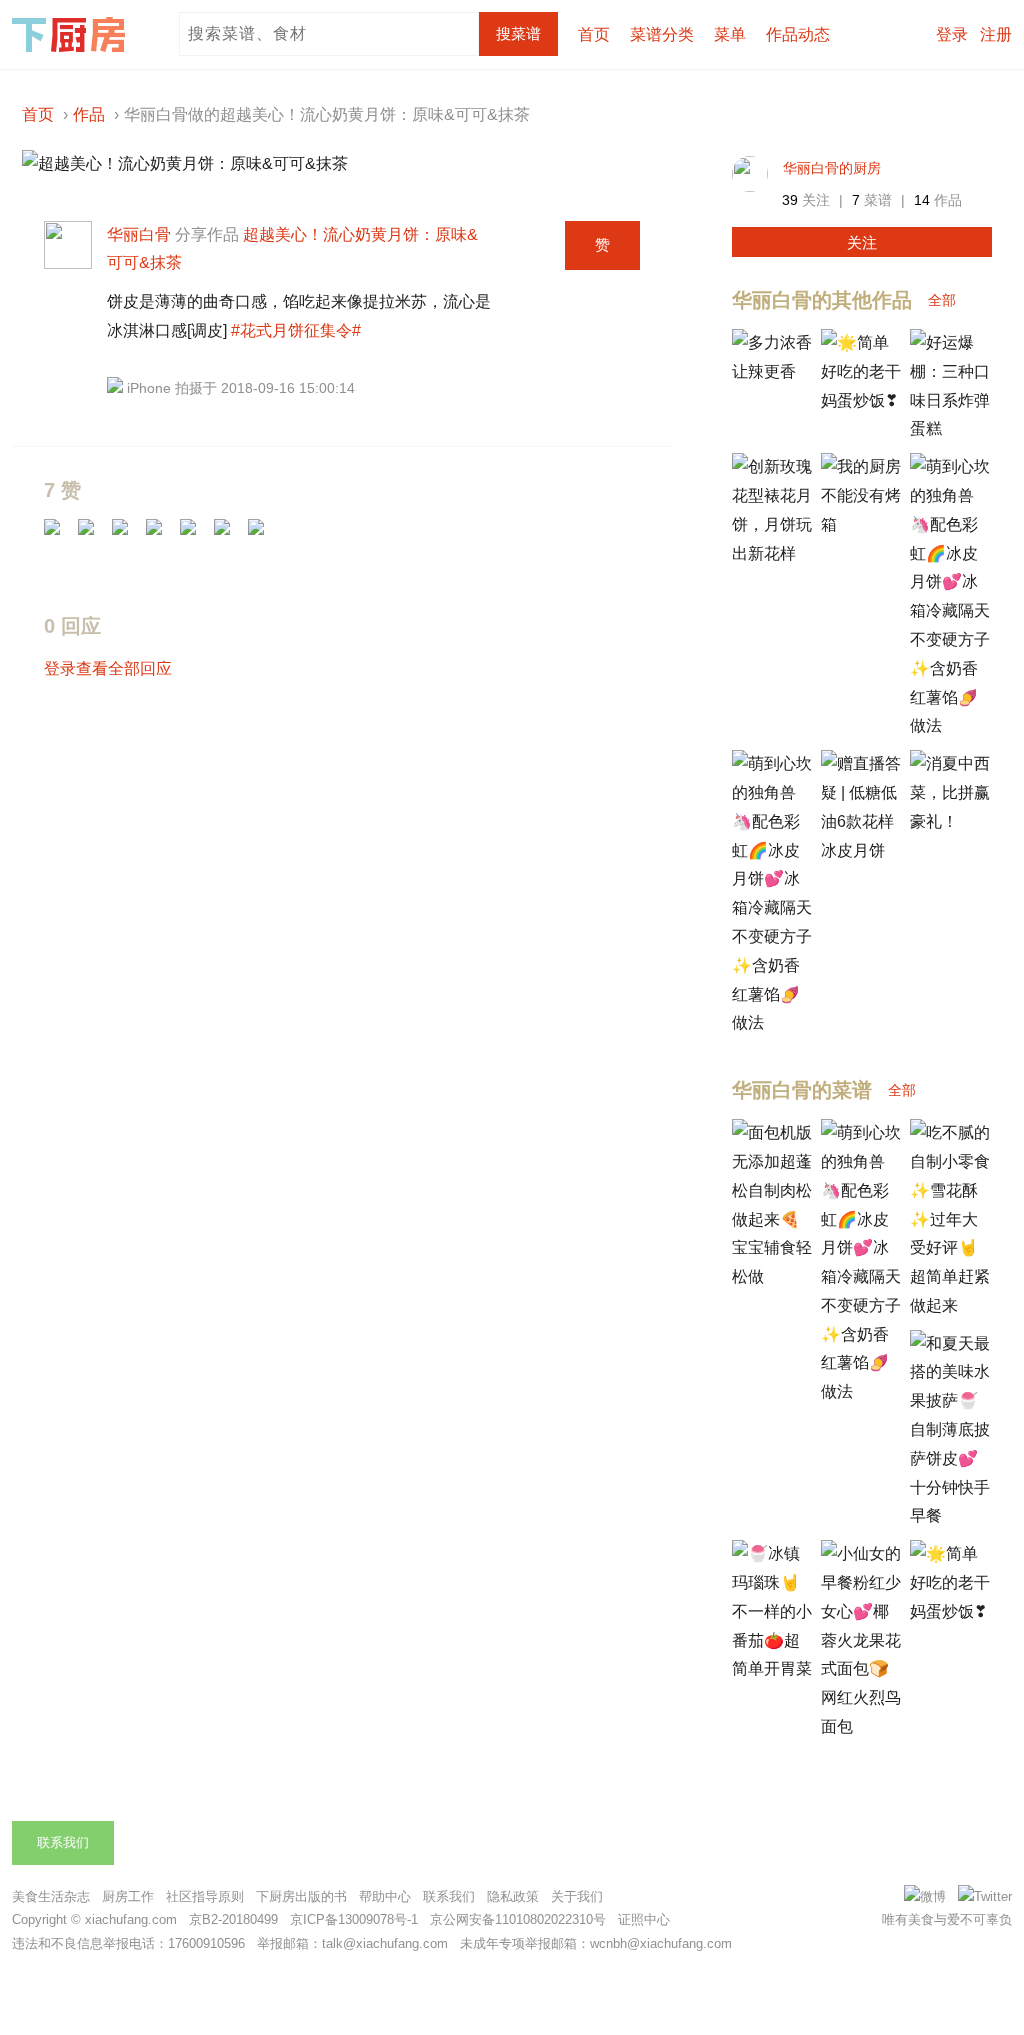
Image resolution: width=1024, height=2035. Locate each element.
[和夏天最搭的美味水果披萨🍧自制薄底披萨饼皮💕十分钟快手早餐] (950, 1515)
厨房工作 (128, 1896)
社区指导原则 (205, 1896)
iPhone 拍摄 (165, 388)
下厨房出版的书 (301, 1896)
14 (922, 200)
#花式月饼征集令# (296, 330)
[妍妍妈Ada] (59, 534)
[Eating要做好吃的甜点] (229, 534)
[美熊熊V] (161, 534)
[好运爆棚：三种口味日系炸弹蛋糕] (950, 428)
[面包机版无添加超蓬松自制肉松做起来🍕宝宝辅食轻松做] (772, 1276)
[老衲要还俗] (195, 534)
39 (790, 200)
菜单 (730, 34)
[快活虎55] (127, 534)
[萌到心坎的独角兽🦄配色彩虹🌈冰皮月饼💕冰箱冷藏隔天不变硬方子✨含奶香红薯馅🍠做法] (950, 725)
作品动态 (798, 34)
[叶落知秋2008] (93, 534)
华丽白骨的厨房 (832, 168)
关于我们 (577, 1896)
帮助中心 (385, 1896)
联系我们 (63, 1842)
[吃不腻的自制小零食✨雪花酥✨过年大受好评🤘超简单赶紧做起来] (950, 1305)
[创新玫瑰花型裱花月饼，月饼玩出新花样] (772, 553)
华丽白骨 (139, 234)
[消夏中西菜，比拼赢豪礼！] (950, 821)
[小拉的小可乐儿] (263, 534)
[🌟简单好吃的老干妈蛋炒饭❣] (861, 400)
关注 (862, 242)
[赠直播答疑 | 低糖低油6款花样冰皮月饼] (861, 850)
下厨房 (72, 35)
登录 (952, 34)
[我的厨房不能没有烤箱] (861, 524)
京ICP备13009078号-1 (354, 1919)
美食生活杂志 (51, 1896)
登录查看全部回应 (108, 668)
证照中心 (644, 1919)
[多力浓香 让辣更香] (772, 371)
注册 (996, 34)
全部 (942, 300)
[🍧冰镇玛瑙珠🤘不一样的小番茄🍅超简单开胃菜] (772, 1668)
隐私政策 (513, 1896)
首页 (594, 34)
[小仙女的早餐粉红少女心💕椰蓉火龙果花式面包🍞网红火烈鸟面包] (861, 1726)
